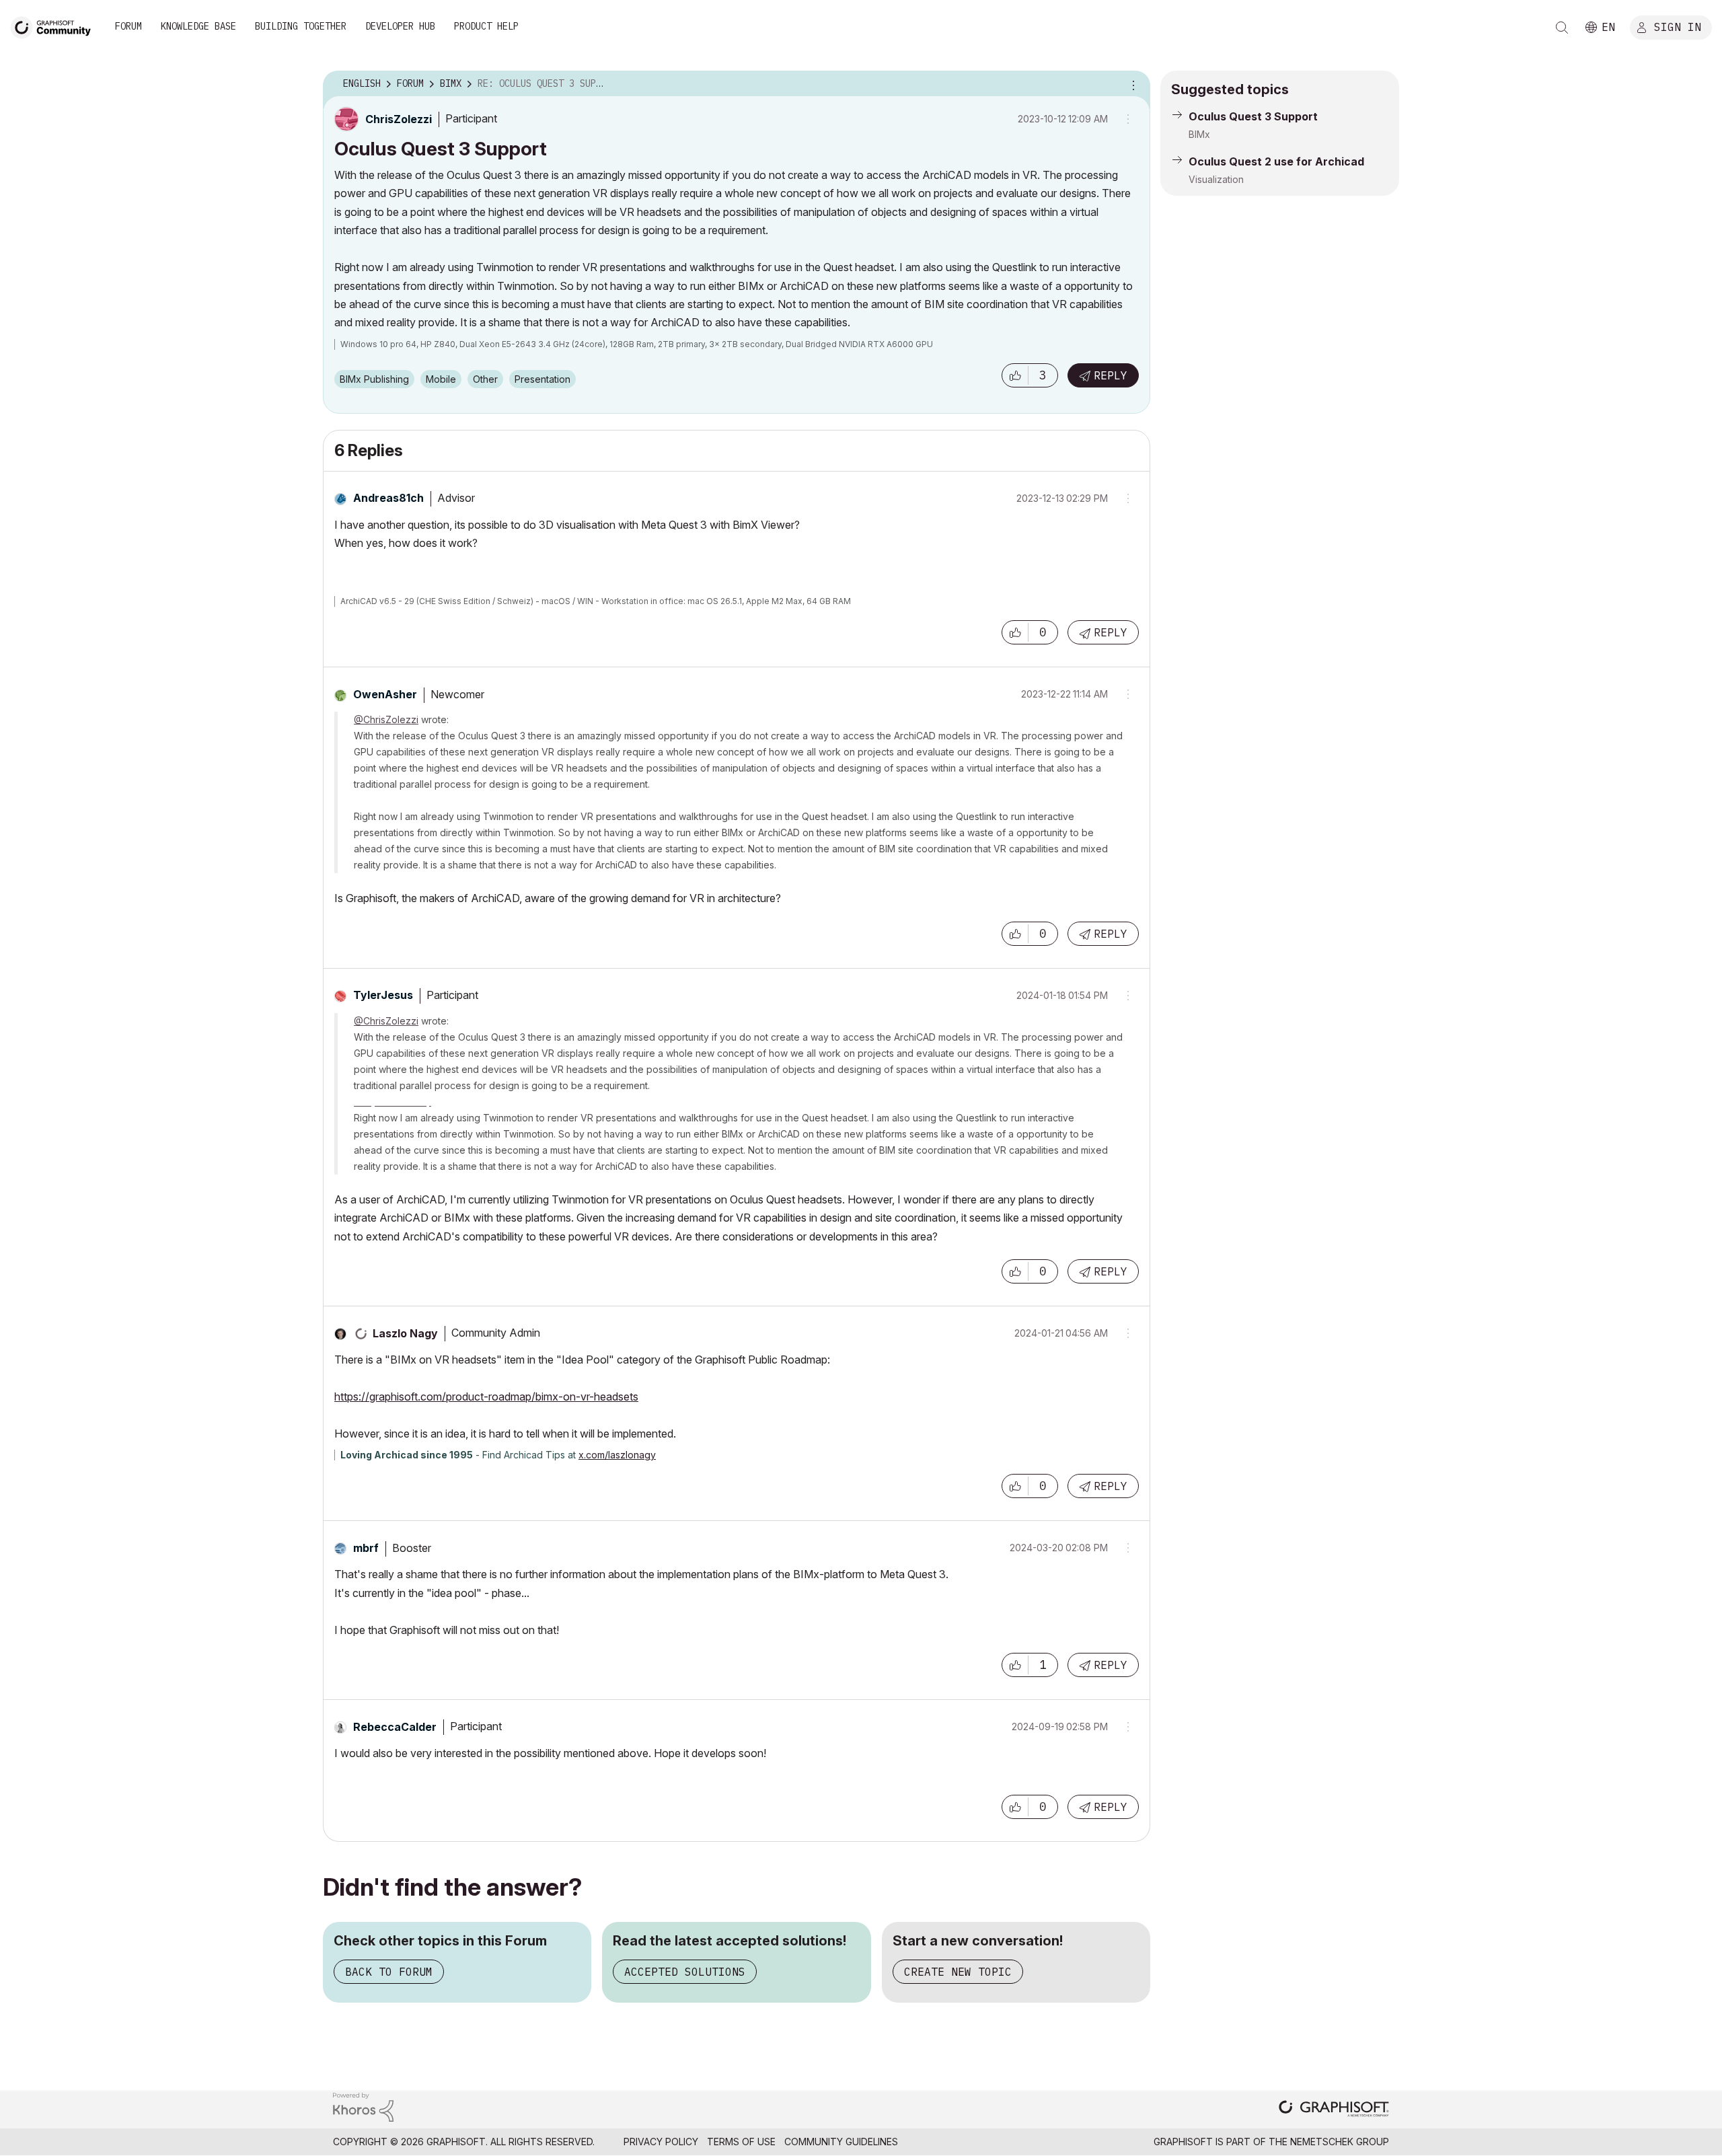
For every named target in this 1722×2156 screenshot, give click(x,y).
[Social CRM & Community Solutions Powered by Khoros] (363, 2106)
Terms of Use (741, 2142)
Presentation (542, 379)
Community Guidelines (841, 2142)
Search (1562, 28)
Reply (1111, 375)
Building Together (301, 26)
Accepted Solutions (685, 1972)
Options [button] (1131, 84)
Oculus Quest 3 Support (1253, 116)
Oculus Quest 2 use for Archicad (1276, 161)
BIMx (1199, 134)
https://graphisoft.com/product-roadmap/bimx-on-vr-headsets (486, 1397)
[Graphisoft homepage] (1334, 2110)
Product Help (486, 26)
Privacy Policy (661, 2142)
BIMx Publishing (374, 379)
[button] (1015, 375)
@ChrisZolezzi (386, 719)
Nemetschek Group (1340, 2142)
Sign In (1678, 26)
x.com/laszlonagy (617, 1455)
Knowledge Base (198, 26)
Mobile (441, 379)
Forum (128, 26)
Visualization (1216, 179)
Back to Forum (389, 1972)
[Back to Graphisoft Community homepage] (55, 26)
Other (485, 379)
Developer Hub (400, 26)
